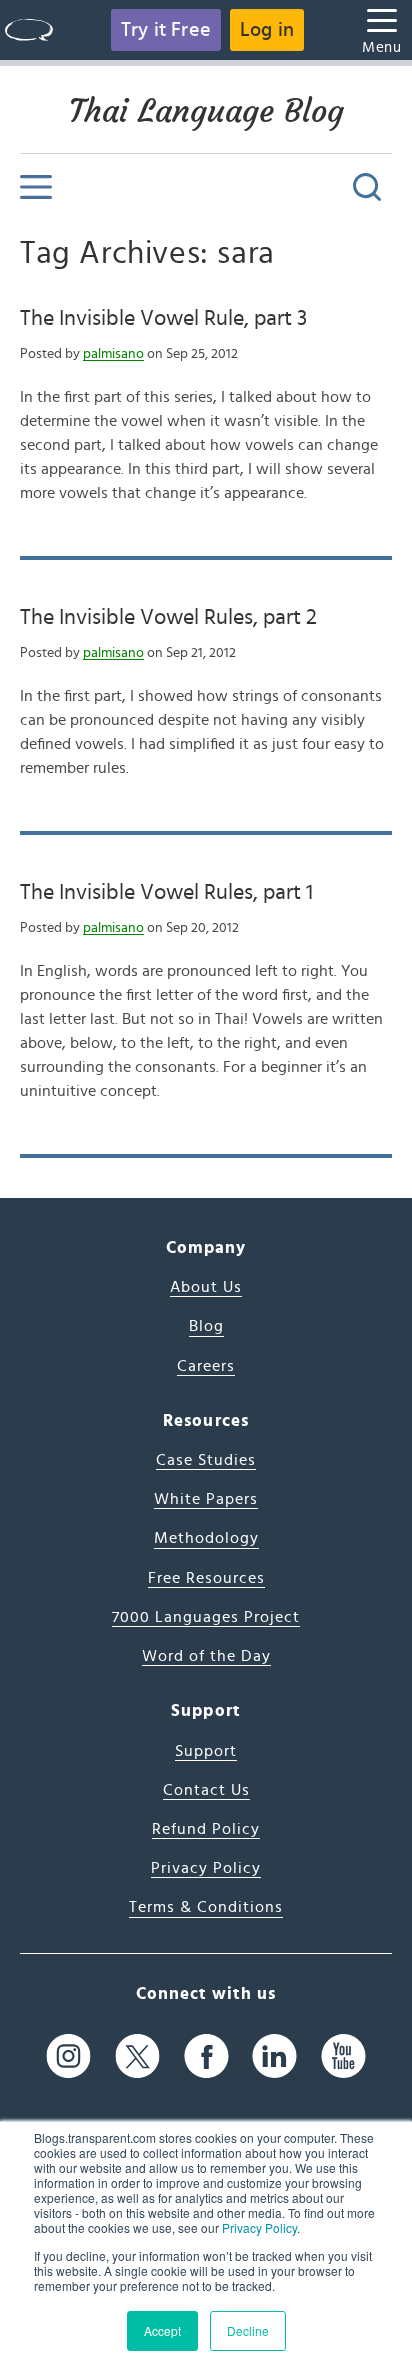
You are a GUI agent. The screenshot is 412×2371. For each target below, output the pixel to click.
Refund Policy (206, 1829)
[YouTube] (343, 2056)
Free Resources (206, 1578)
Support (206, 1751)
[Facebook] (206, 2056)
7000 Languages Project (206, 1617)
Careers (206, 1366)
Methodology (206, 1538)
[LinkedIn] (274, 2056)
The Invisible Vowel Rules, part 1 (166, 892)
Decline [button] (248, 2330)
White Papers (206, 1499)
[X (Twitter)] (137, 2056)
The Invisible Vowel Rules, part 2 (168, 617)
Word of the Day (206, 1656)
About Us (206, 1287)
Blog (206, 1326)
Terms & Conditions (206, 1907)
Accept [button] (162, 2330)
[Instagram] (68, 2056)
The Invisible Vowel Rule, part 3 (163, 318)
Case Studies (206, 1460)
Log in (267, 30)
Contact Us (206, 1790)
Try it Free (166, 30)
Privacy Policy (259, 2227)
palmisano (113, 354)
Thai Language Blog (206, 111)
